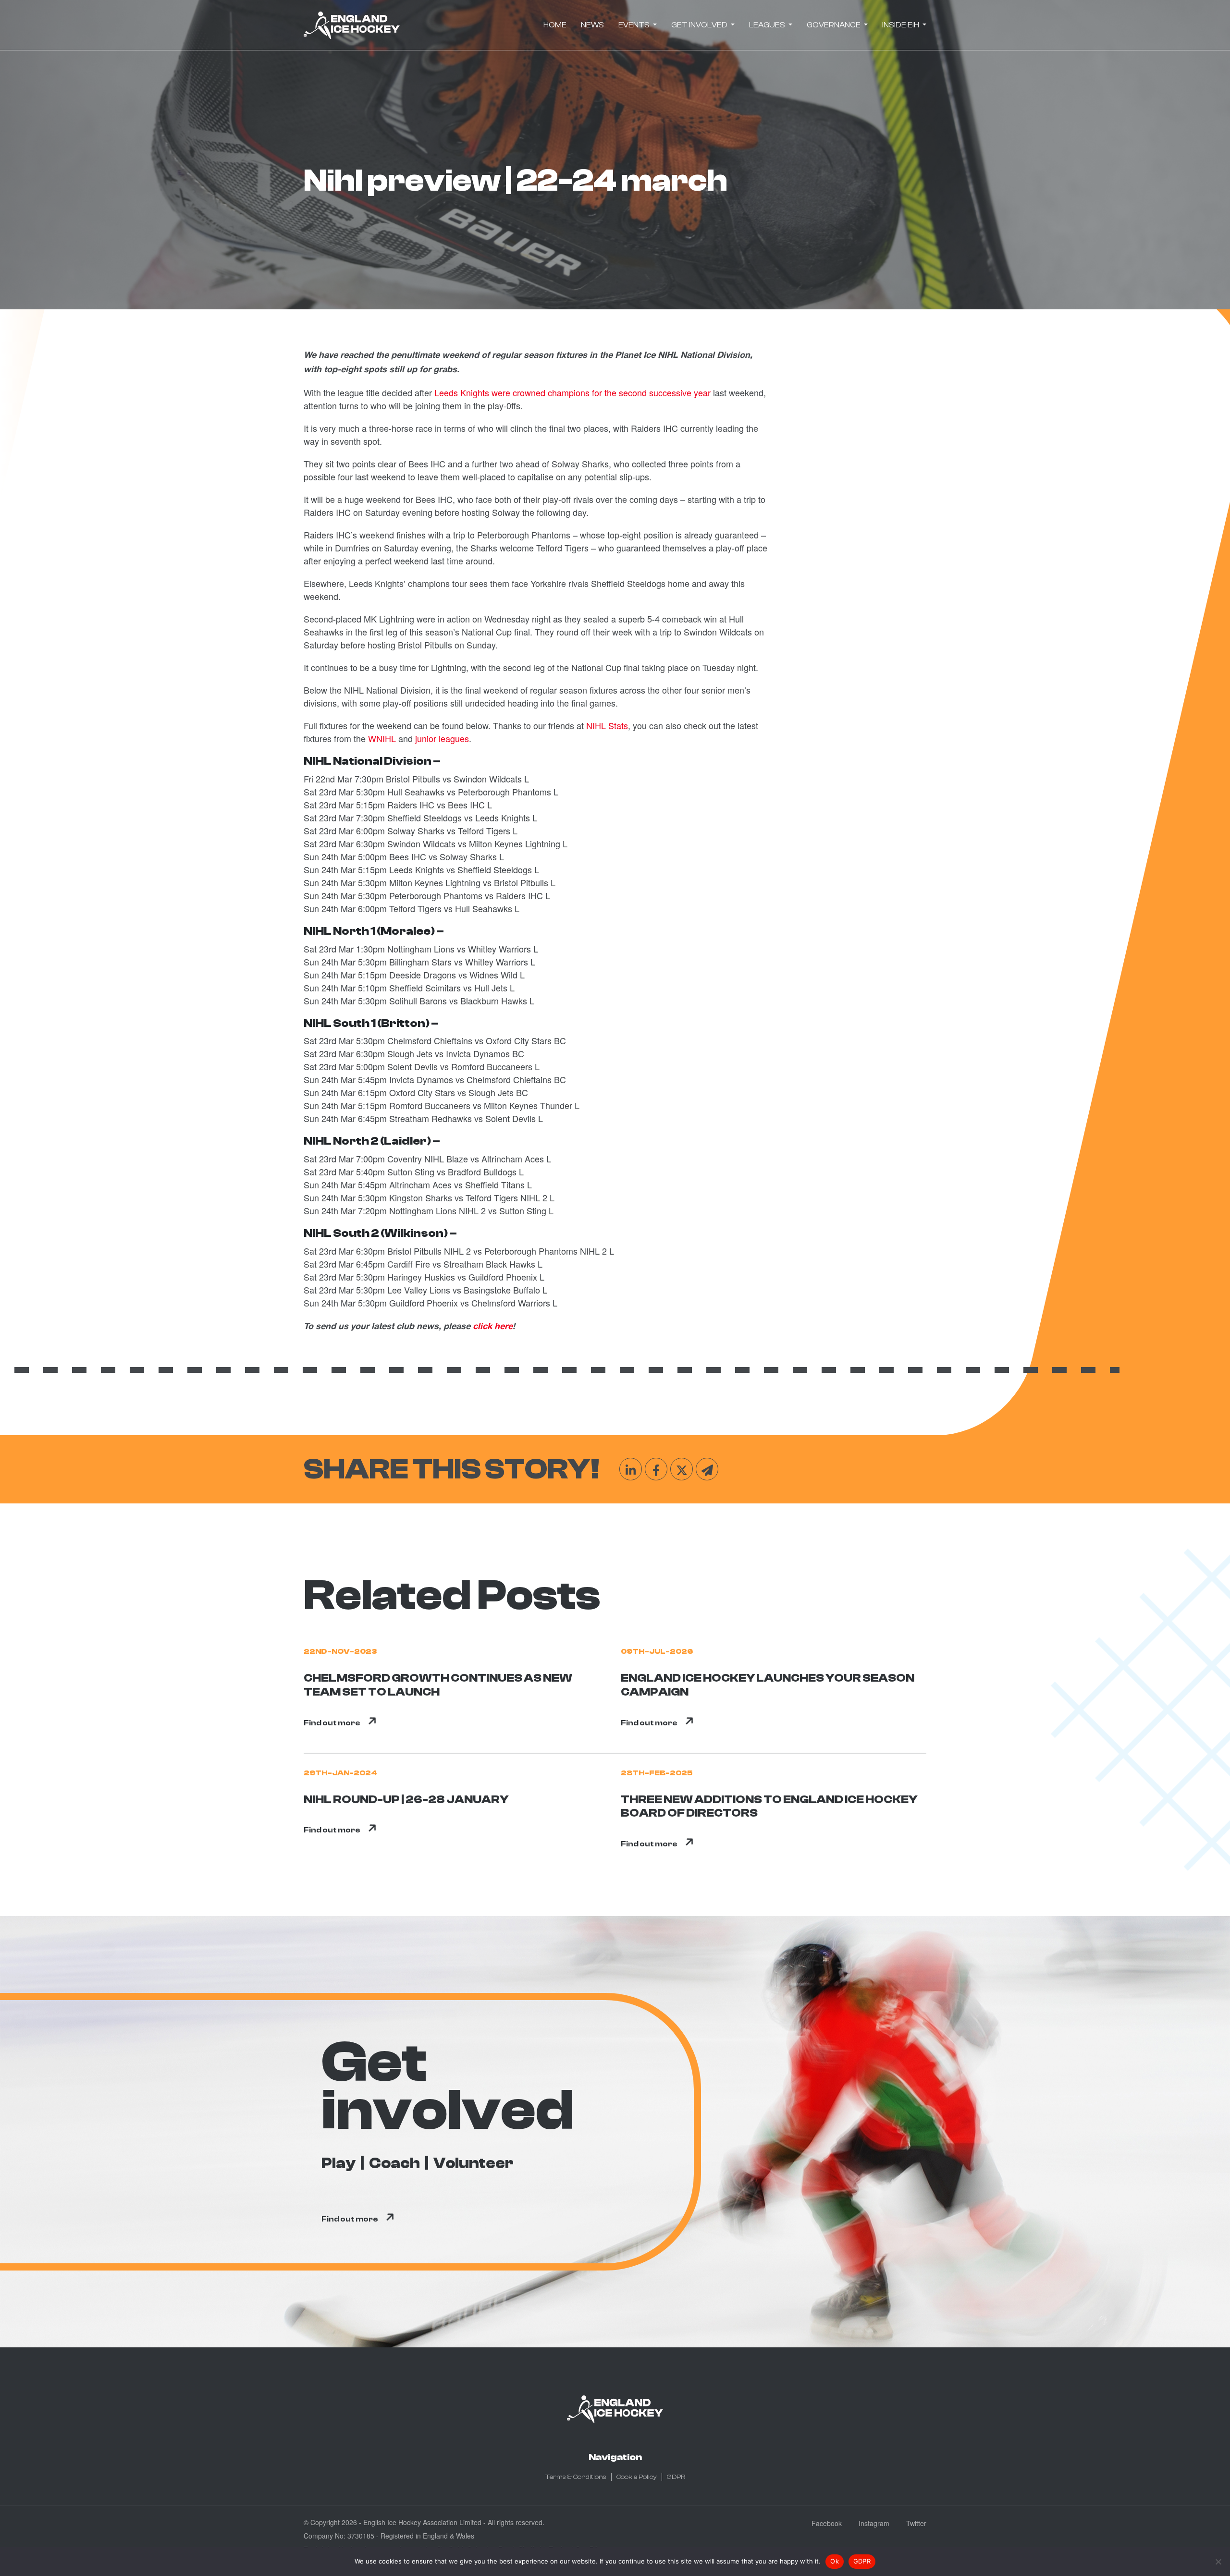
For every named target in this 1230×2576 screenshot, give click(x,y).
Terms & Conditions (576, 2477)
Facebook (827, 2523)
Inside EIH (901, 25)
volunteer (474, 2163)
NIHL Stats (607, 725)
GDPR (676, 2477)
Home (555, 25)
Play (338, 2163)
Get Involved (700, 25)
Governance (834, 25)
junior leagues (442, 738)
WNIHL (382, 738)
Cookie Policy (637, 2477)
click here (493, 1327)
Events (635, 25)
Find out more (332, 1723)
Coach (394, 2163)
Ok (835, 2561)
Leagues (768, 25)
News (592, 25)
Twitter (916, 2523)
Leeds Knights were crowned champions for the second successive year (572, 392)
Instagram (874, 2523)
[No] (1218, 2562)
